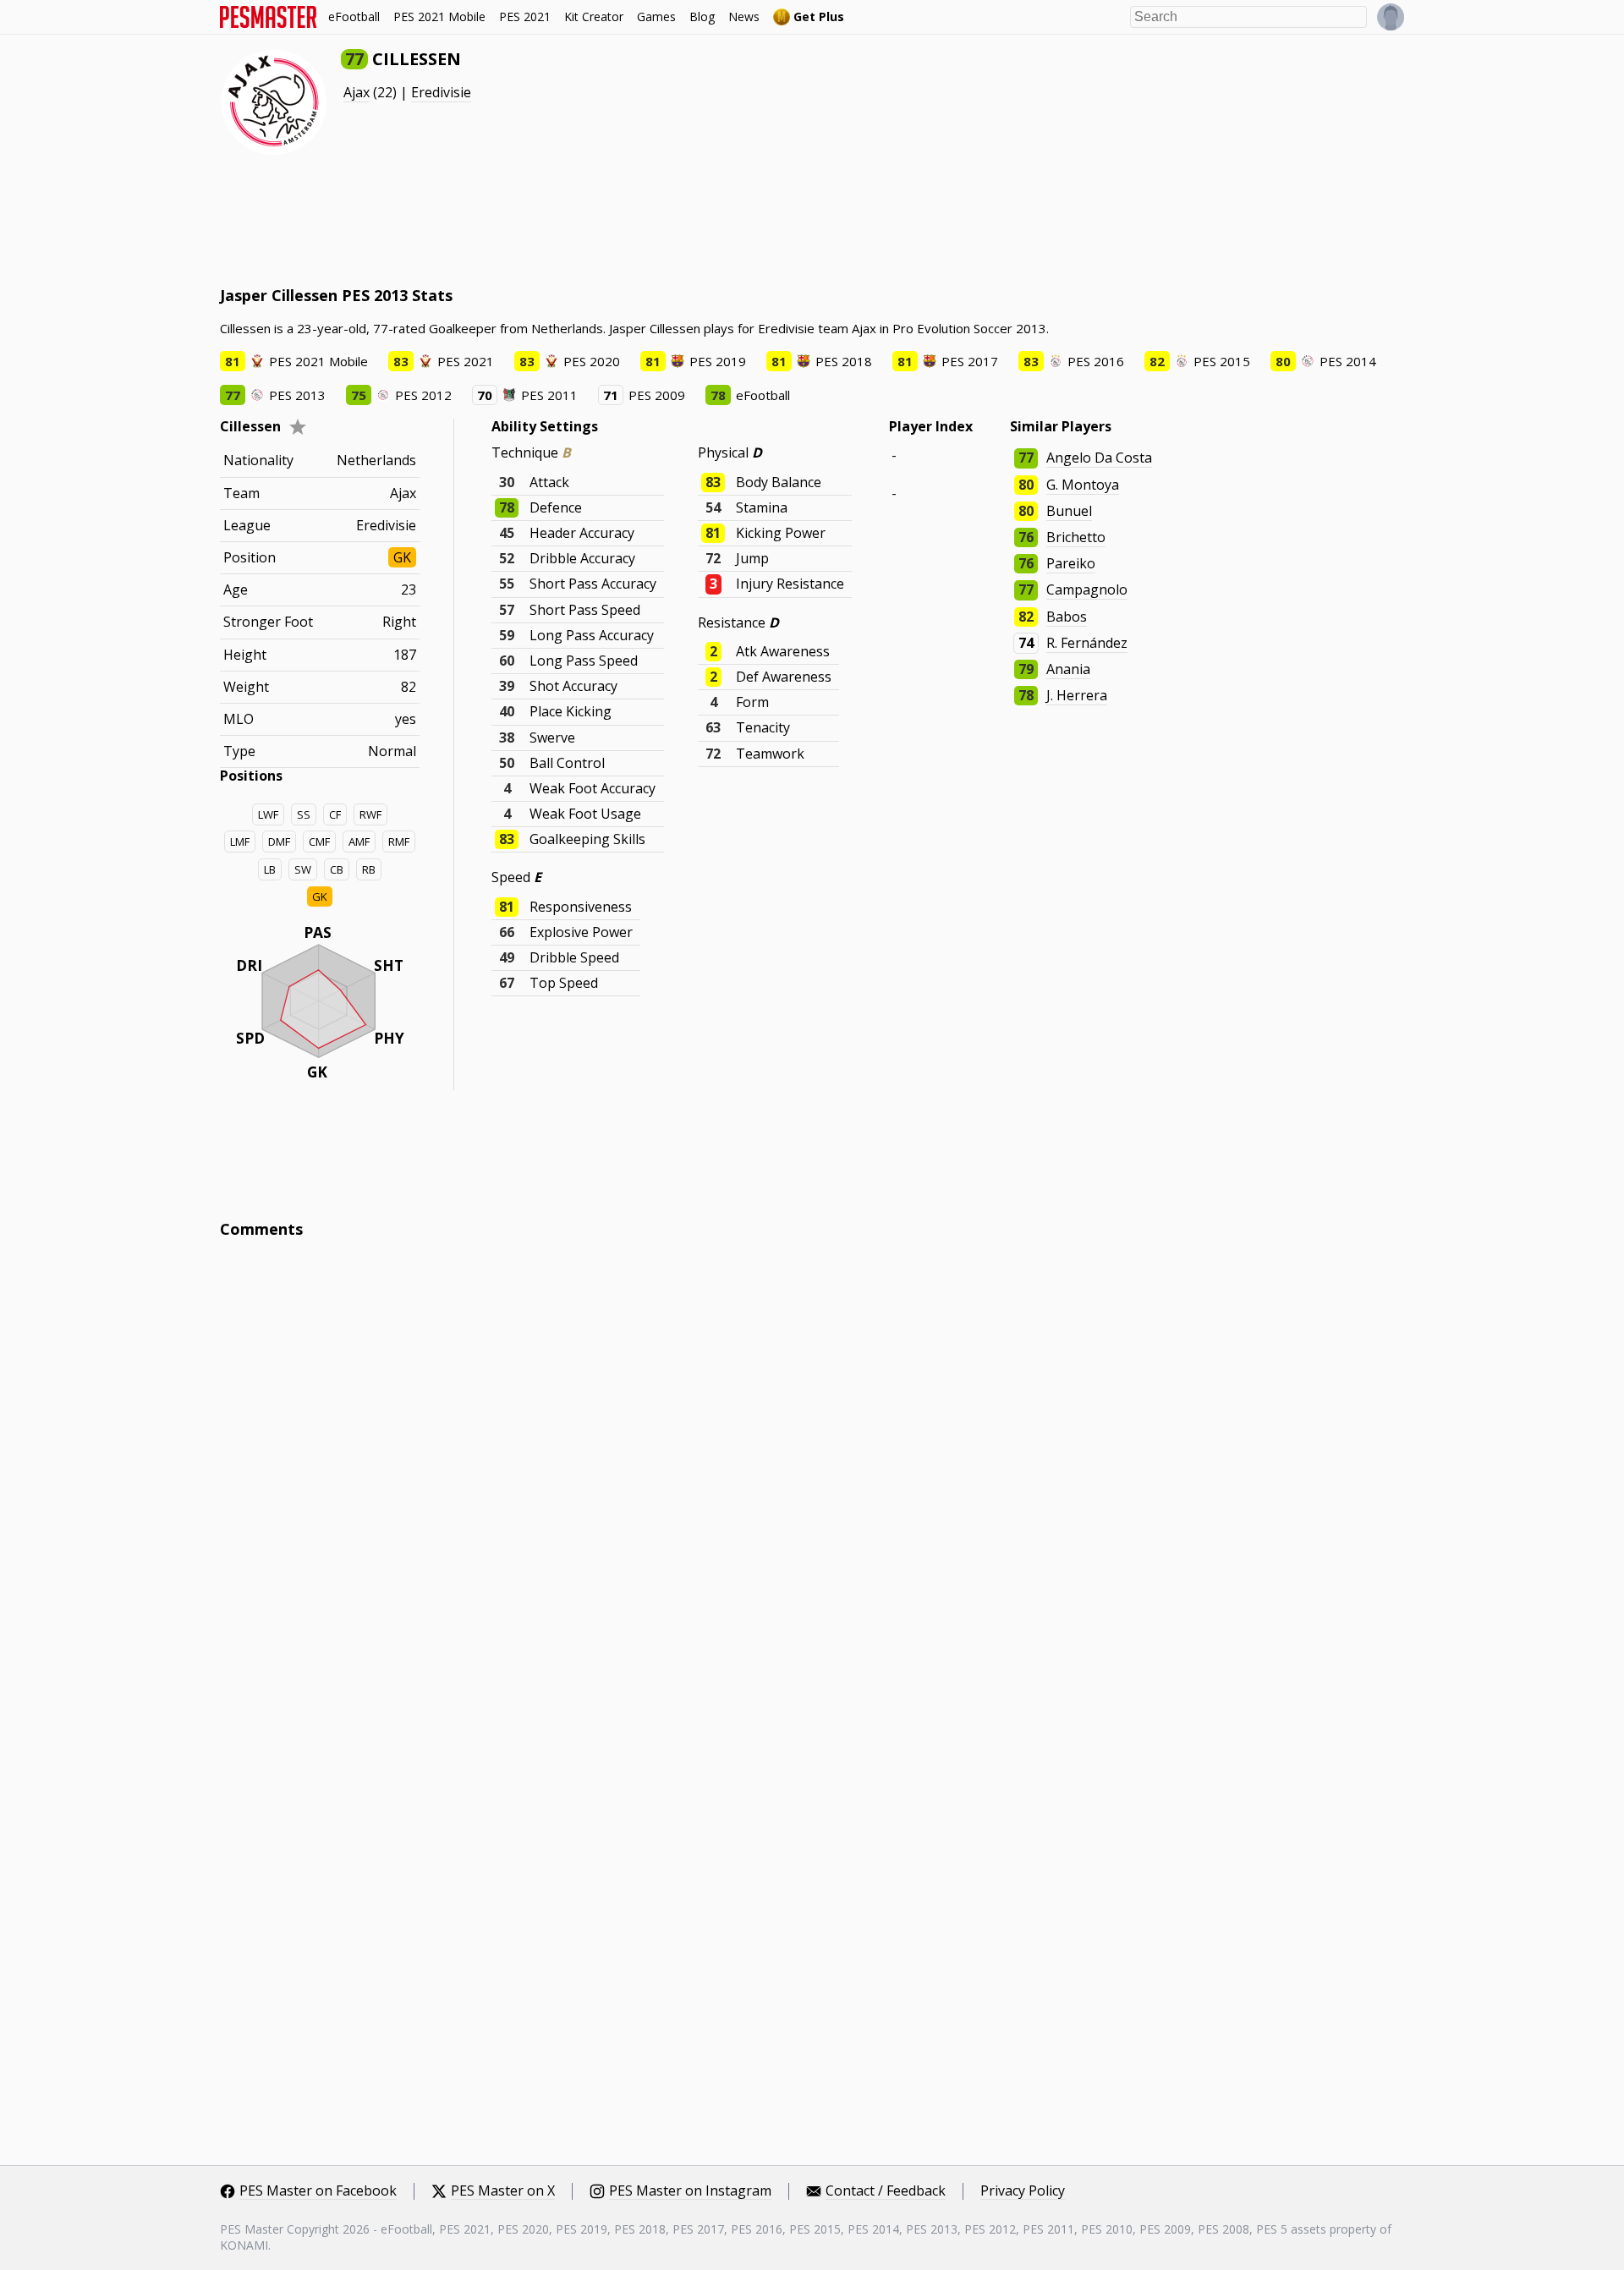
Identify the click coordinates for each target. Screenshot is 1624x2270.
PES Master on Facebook (318, 2191)
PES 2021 (525, 16)
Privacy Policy (1023, 2191)
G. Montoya (1083, 485)
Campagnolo (1087, 589)
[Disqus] (812, 1480)
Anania (1068, 669)
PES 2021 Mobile (439, 16)
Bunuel (1069, 511)
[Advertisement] (528, 220)
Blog (702, 16)
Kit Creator (594, 16)
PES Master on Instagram (690, 2191)
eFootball (354, 16)
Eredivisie (441, 92)
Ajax (357, 92)
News (744, 16)
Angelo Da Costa (1099, 458)
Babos (1067, 617)
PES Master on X (503, 2191)
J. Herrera (1077, 695)
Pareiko (1071, 563)
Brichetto (1076, 537)
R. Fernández (1087, 643)
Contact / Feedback (886, 2191)
